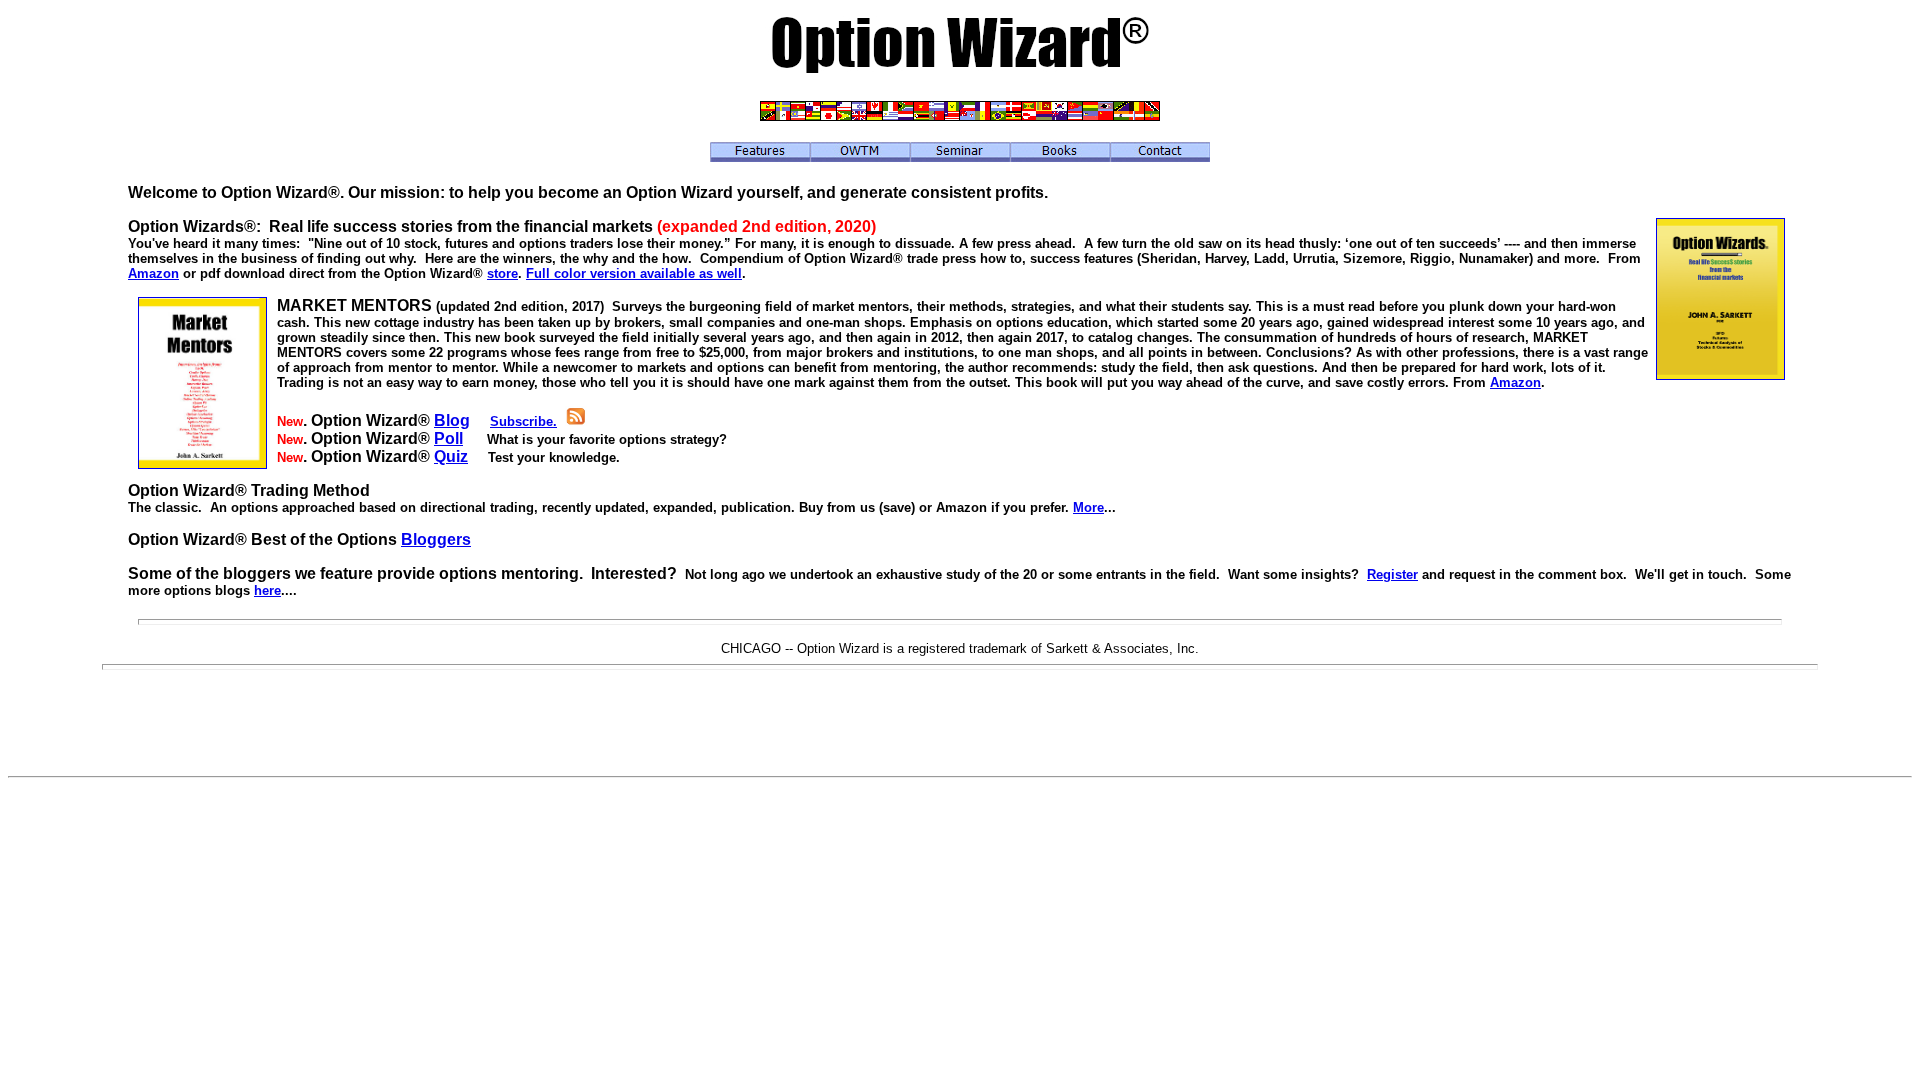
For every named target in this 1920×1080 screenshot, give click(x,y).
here (267, 590)
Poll (448, 438)
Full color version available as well (634, 273)
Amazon (153, 273)
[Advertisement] (960, 723)
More (1088, 507)
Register (1392, 574)
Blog (452, 420)
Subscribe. (523, 421)
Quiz (451, 456)
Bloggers (436, 539)
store (502, 273)
